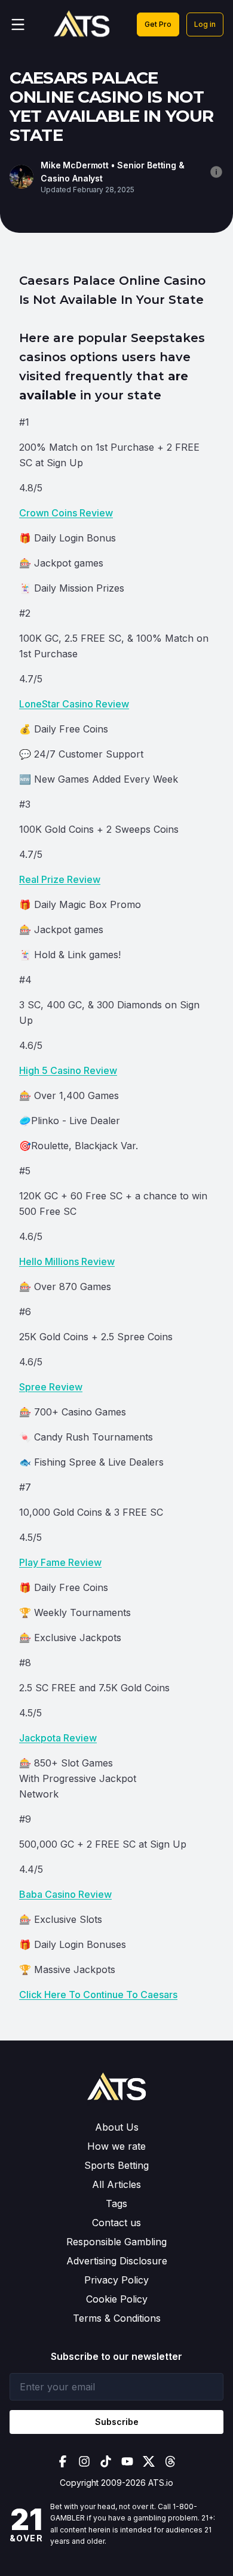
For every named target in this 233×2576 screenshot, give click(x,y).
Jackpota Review (58, 1738)
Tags (116, 2203)
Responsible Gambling (116, 2242)
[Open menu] (18, 24)
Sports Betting (116, 2165)
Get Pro (158, 24)
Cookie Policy (117, 2299)
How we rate (116, 2146)
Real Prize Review (60, 879)
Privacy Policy (116, 2280)
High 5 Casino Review (68, 1070)
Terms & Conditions (117, 2318)
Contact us (116, 2223)
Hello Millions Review (67, 1261)
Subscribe (117, 2422)
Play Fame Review (60, 1562)
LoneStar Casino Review (74, 704)
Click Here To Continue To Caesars (98, 1995)
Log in (205, 24)
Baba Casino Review (65, 1894)
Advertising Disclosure (117, 2261)
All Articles (116, 2184)
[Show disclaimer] (216, 172)
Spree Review (51, 1387)
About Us (117, 2127)
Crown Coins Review (66, 513)
